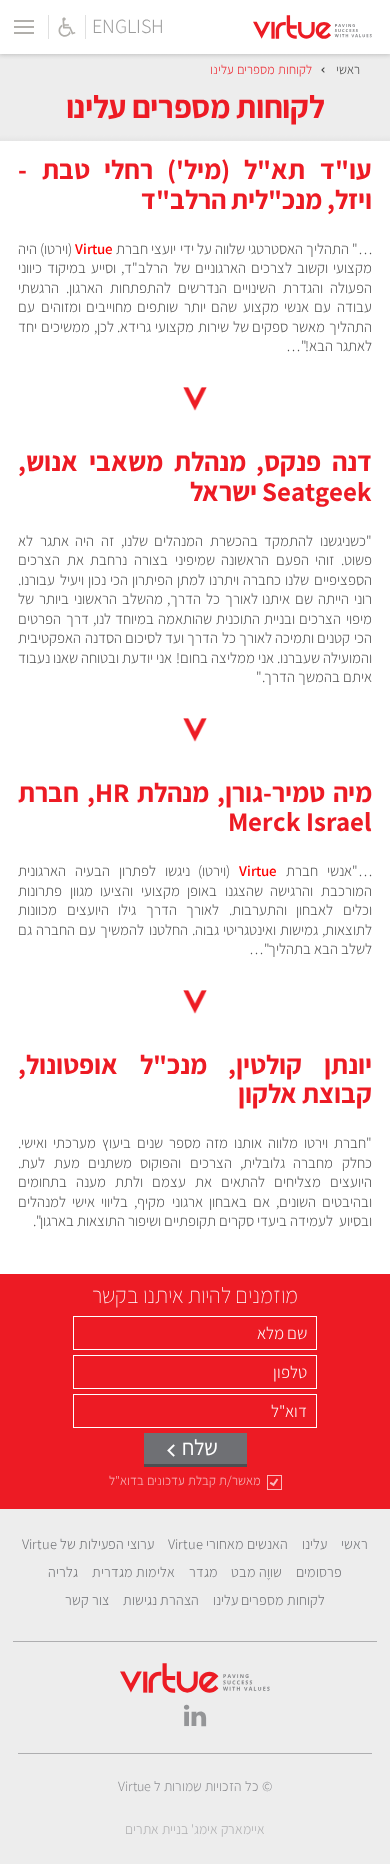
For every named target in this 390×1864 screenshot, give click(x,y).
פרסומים (319, 1572)
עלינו (314, 1544)
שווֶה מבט (256, 1572)
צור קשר (87, 1600)
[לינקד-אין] (195, 1713)
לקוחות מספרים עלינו (269, 1600)
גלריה (63, 1572)
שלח (200, 1447)
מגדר (203, 1572)
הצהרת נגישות (161, 1600)
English (128, 27)
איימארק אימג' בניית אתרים (195, 1830)
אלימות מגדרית (133, 1572)
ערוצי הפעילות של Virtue (88, 1544)
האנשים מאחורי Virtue (228, 1544)
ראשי (348, 70)
